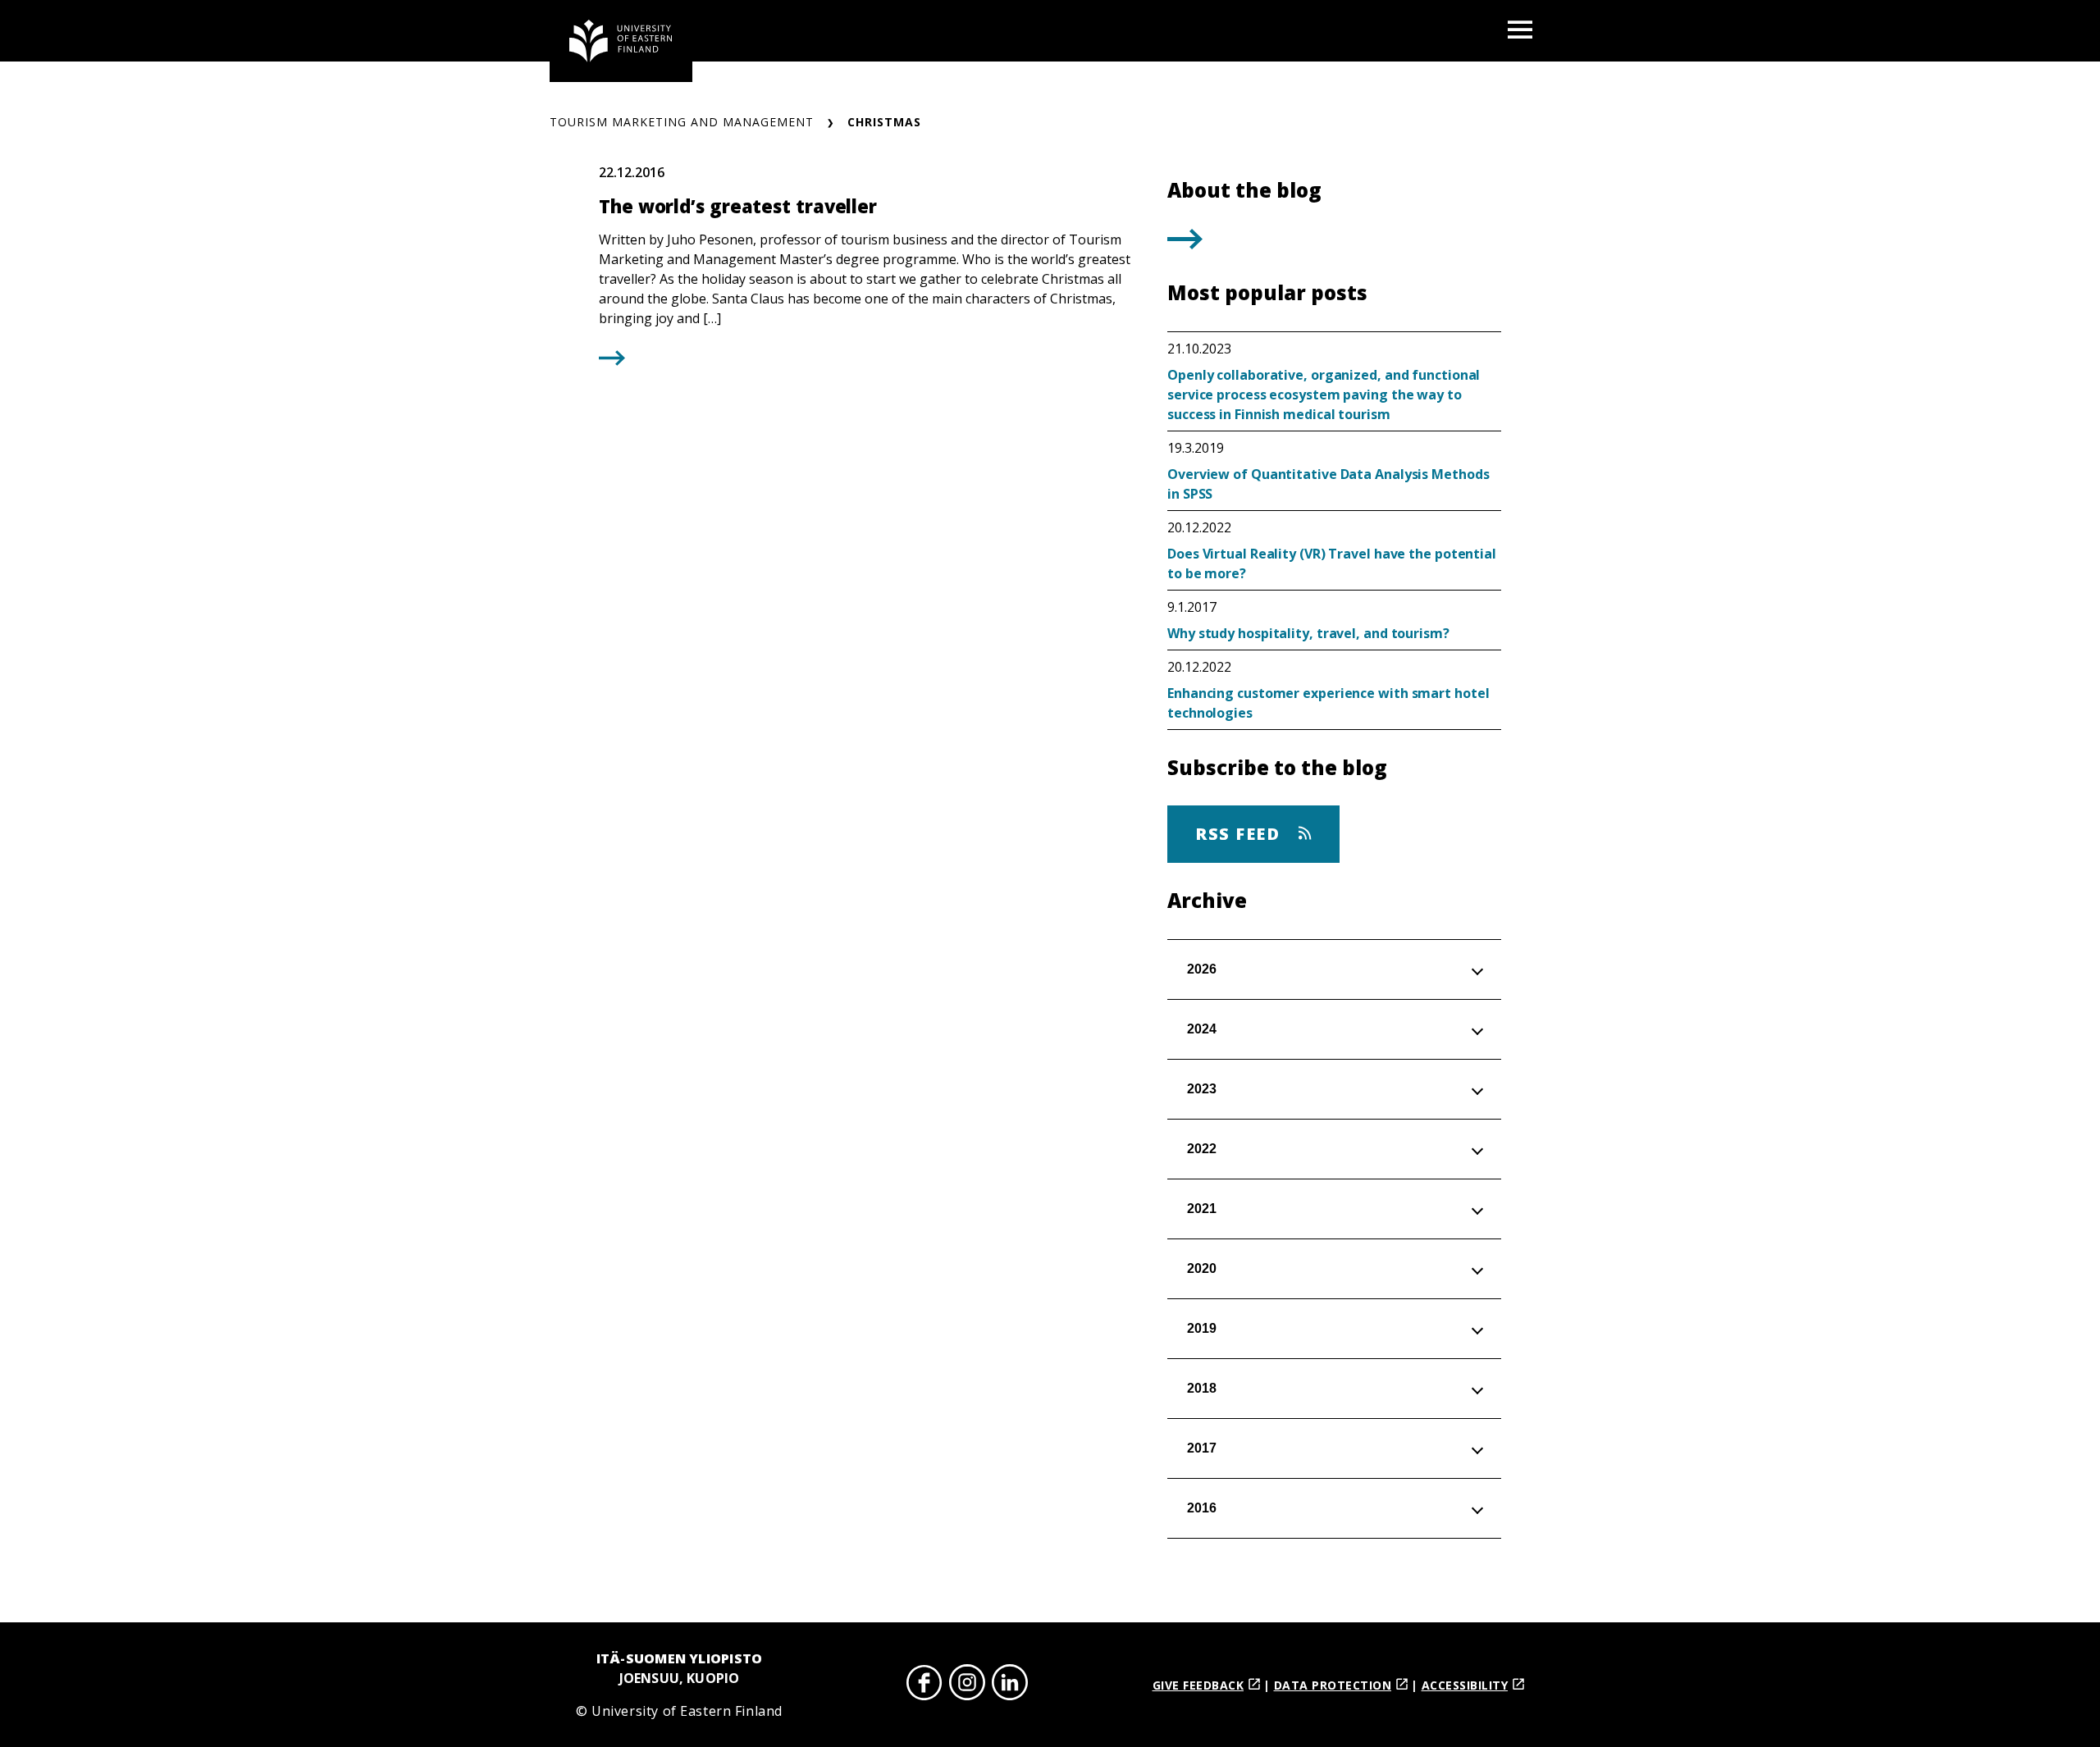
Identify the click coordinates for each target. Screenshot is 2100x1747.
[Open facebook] (924, 1685)
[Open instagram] (967, 1685)
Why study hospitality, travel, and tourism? (1308, 633)
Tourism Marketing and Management (682, 122)
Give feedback (1198, 1685)
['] (1185, 244)
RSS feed (1240, 834)
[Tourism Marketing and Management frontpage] (621, 41)
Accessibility (1465, 1685)
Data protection (1333, 1685)
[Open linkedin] (1010, 1685)
